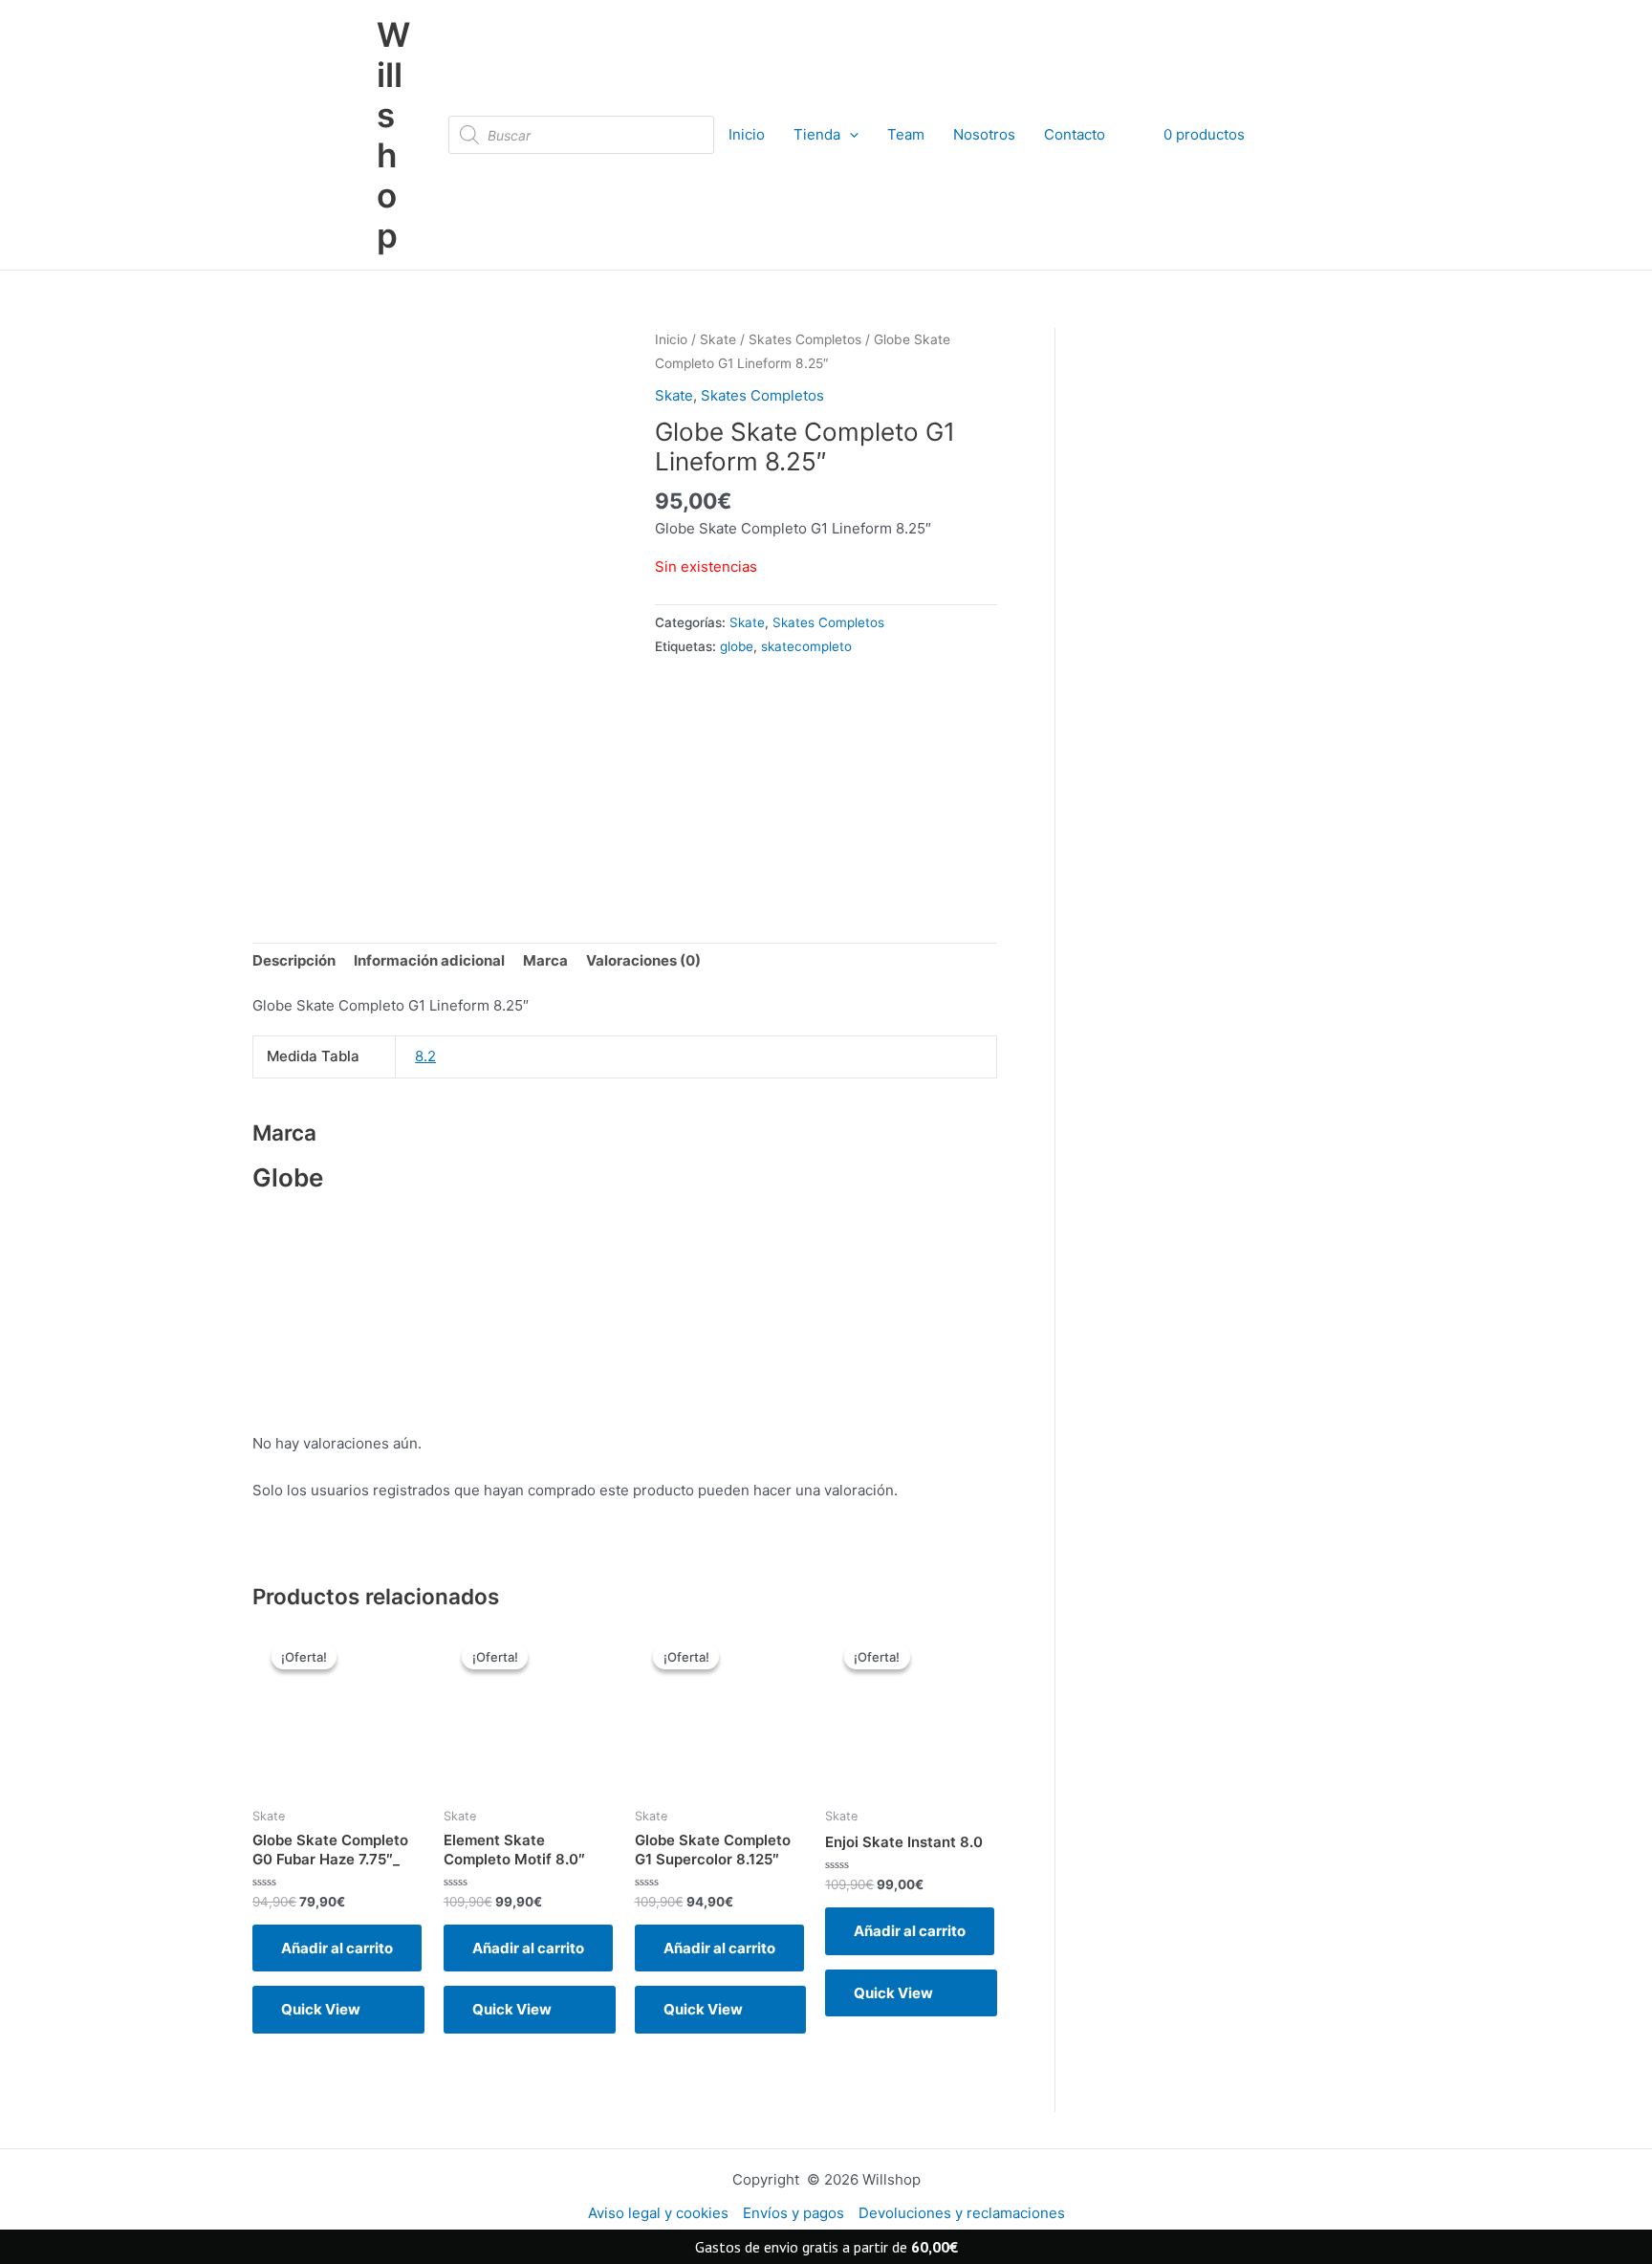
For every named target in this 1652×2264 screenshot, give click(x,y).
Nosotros (984, 134)
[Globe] (769, 784)
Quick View (321, 2009)
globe (737, 646)
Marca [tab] (545, 960)
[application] (849, 135)
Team (906, 134)
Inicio (747, 134)
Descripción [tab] (294, 960)
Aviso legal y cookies (658, 2213)
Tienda (817, 134)
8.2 (425, 1056)
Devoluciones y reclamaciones (962, 2213)
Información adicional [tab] (429, 960)
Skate (718, 339)
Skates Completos (805, 339)
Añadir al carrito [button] (337, 1948)
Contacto (1075, 134)
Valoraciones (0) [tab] (643, 960)
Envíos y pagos (793, 2213)
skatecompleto (806, 646)
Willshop (393, 135)
